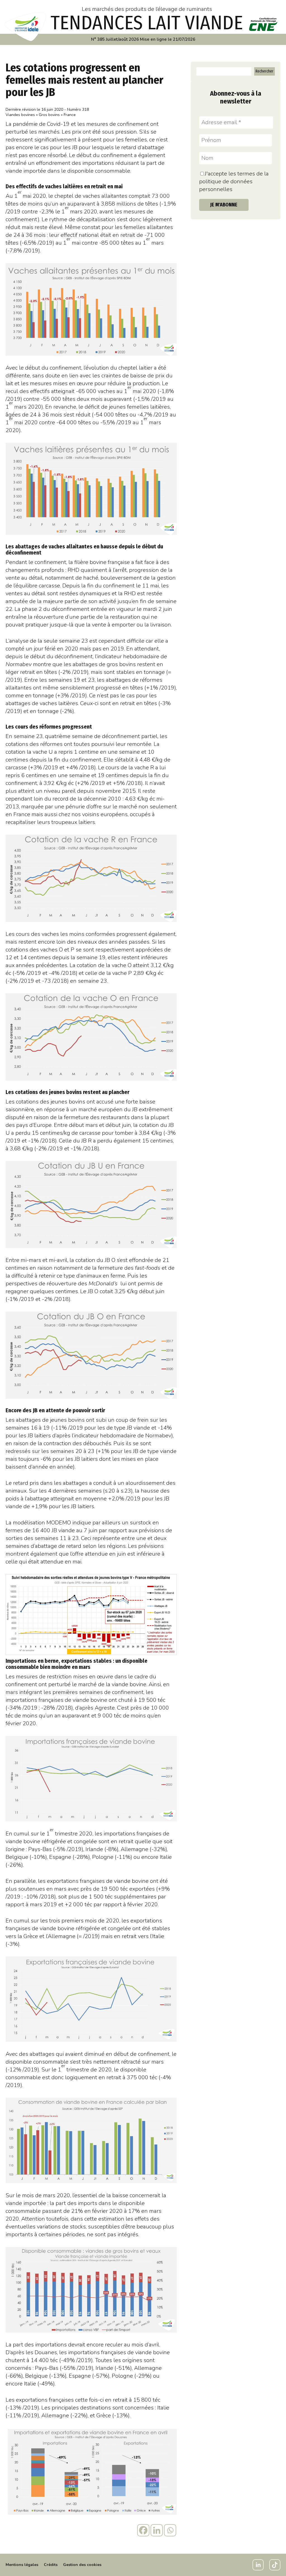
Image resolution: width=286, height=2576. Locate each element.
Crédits (51, 2565)
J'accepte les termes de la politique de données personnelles (234, 181)
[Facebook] (143, 2530)
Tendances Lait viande (147, 23)
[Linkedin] (157, 2530)
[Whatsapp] (170, 2530)
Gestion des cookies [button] (82, 2565)
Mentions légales (22, 2565)
